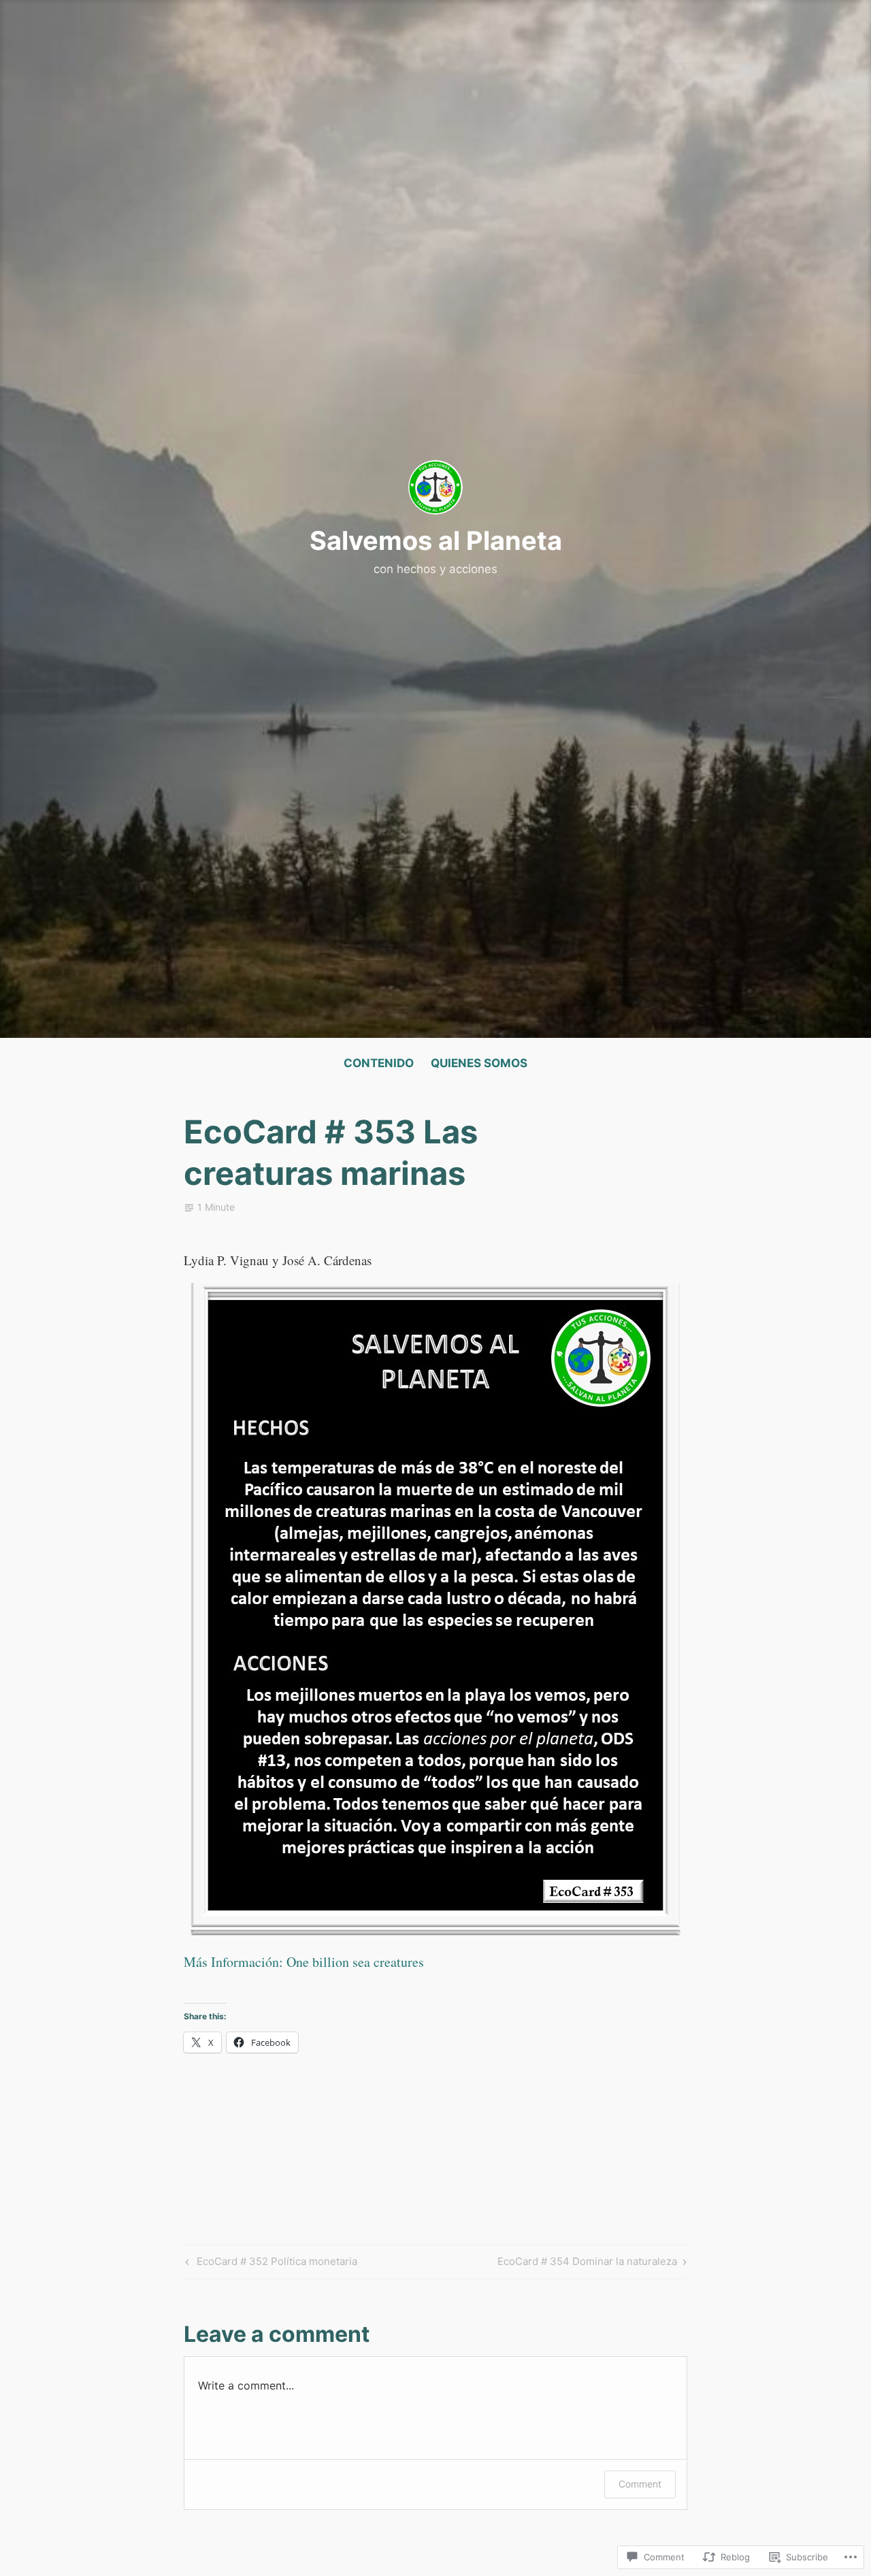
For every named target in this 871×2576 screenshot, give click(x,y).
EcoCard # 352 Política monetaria (269, 2264)
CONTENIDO (379, 1063)
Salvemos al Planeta (436, 540)
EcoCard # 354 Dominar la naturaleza (587, 2264)
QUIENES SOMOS (479, 1063)
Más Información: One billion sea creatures (304, 1962)
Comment (640, 2484)
